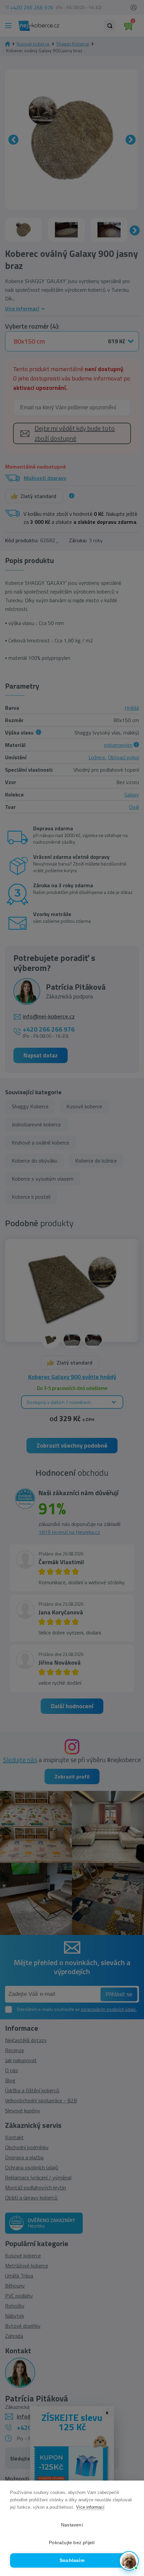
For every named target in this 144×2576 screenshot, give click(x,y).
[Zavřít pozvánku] (131, 2496)
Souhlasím (72, 2560)
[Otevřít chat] (129, 2561)
